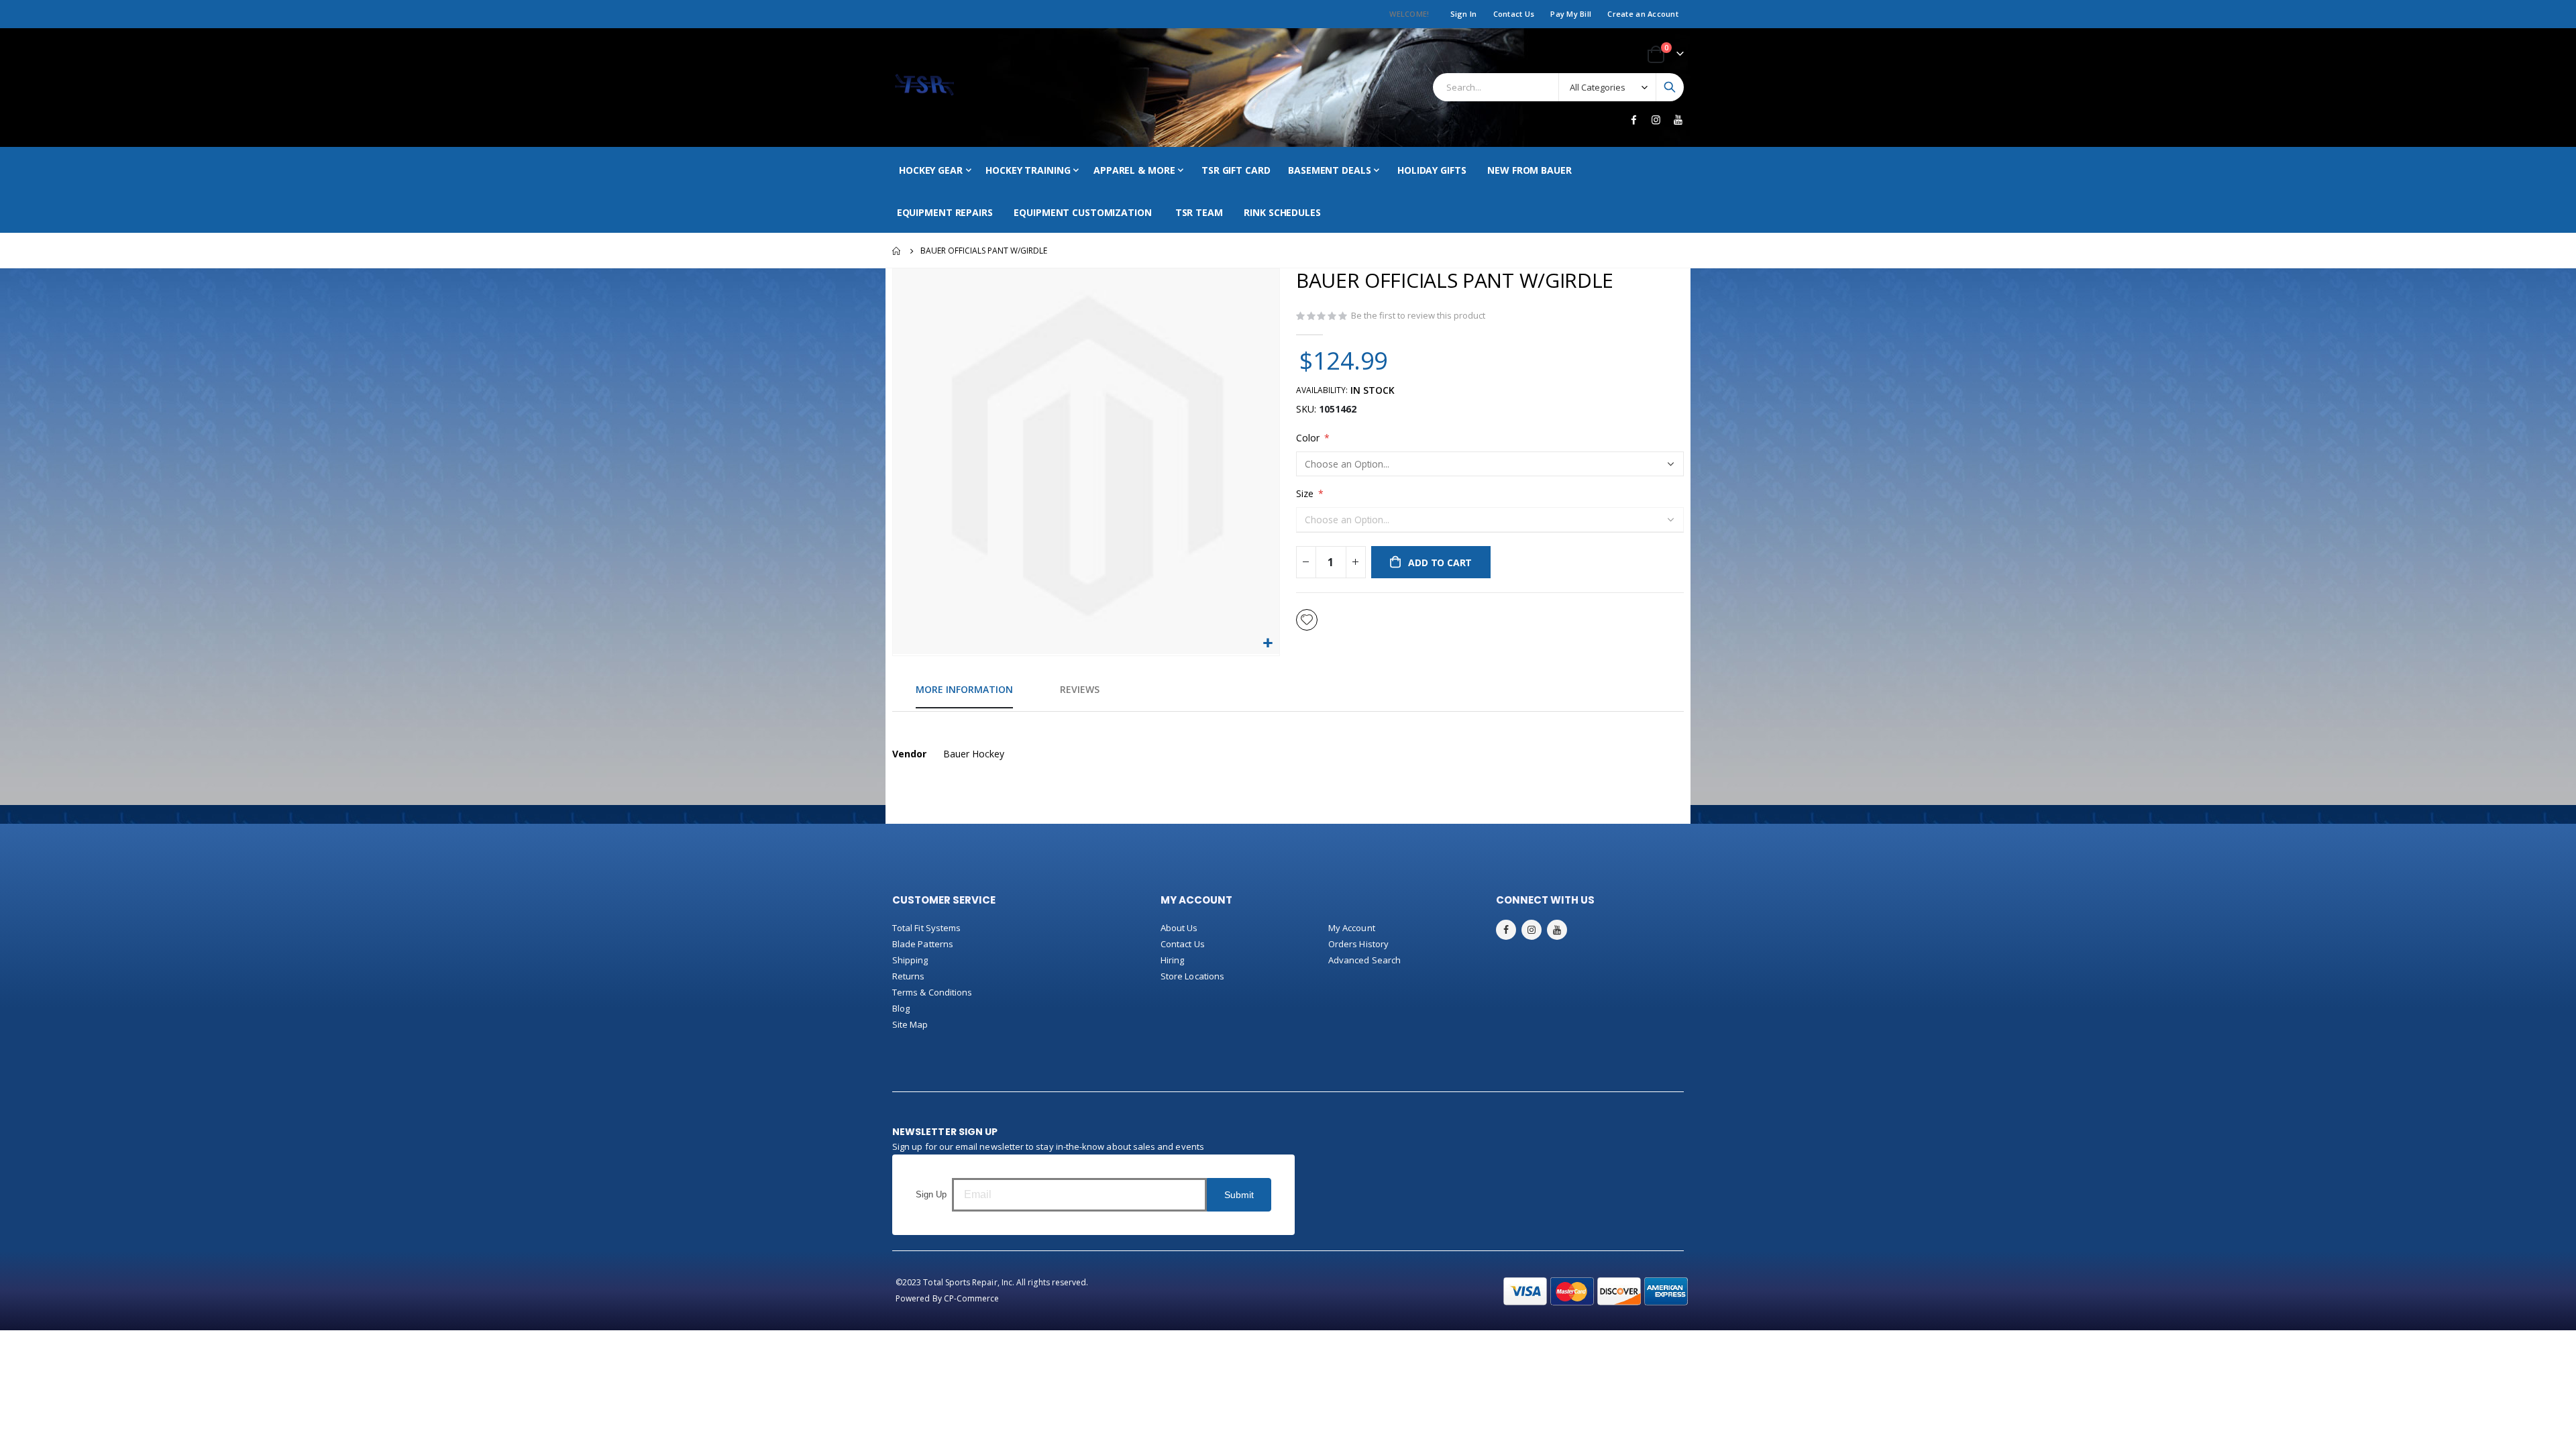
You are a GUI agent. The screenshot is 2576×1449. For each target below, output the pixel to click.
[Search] (1670, 87)
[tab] (964, 690)
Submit (1239, 1195)
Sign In (1464, 14)
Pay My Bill (1571, 14)
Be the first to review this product (1418, 315)
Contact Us (1514, 14)
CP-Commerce (972, 1298)
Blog (901, 1008)
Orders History (1358, 944)
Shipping (910, 960)
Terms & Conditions (932, 992)
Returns (908, 976)
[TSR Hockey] (924, 88)
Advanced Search (1364, 960)
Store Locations (1192, 976)
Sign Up (931, 1194)
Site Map (910, 1024)
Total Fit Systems (926, 928)
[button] (1268, 644)
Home (897, 251)
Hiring (1172, 960)
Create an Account (1643, 14)
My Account (1352, 928)
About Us (1179, 928)
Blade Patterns (923, 944)
